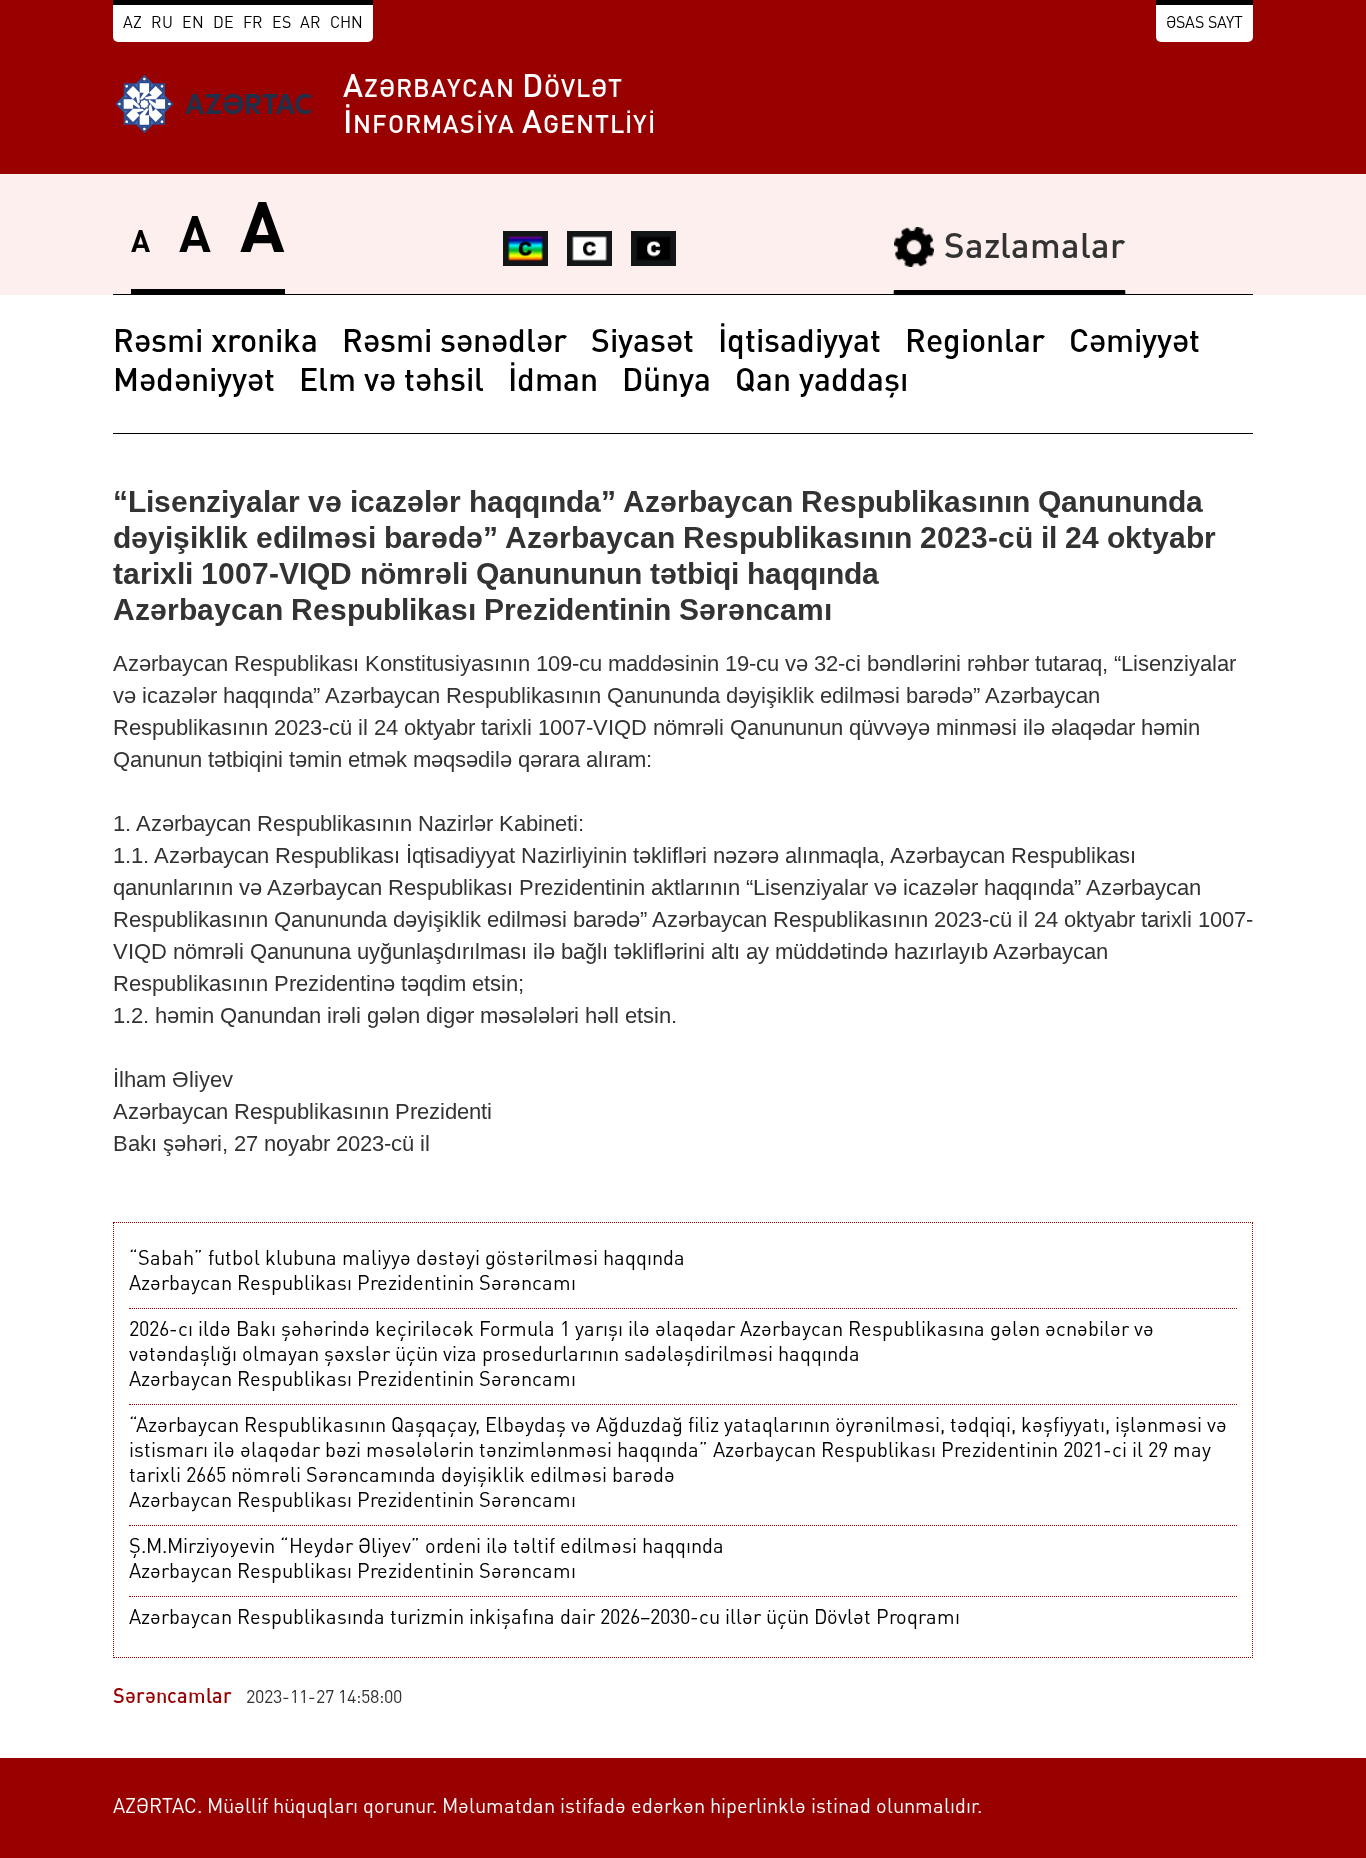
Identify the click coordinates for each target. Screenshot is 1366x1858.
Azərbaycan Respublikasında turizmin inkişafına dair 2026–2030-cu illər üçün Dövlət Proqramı (544, 1619)
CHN (346, 24)
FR (253, 24)
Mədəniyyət (194, 383)
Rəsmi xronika (215, 344)
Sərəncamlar (172, 1698)
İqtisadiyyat (799, 344)
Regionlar (975, 344)
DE (223, 24)
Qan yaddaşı (821, 383)
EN (193, 24)
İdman (553, 383)
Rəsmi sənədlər (454, 344)
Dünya (666, 383)
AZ (132, 24)
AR (310, 24)
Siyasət (642, 344)
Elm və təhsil (391, 383)
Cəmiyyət (1134, 344)
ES (281, 24)
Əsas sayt (1204, 24)
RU (162, 24)
